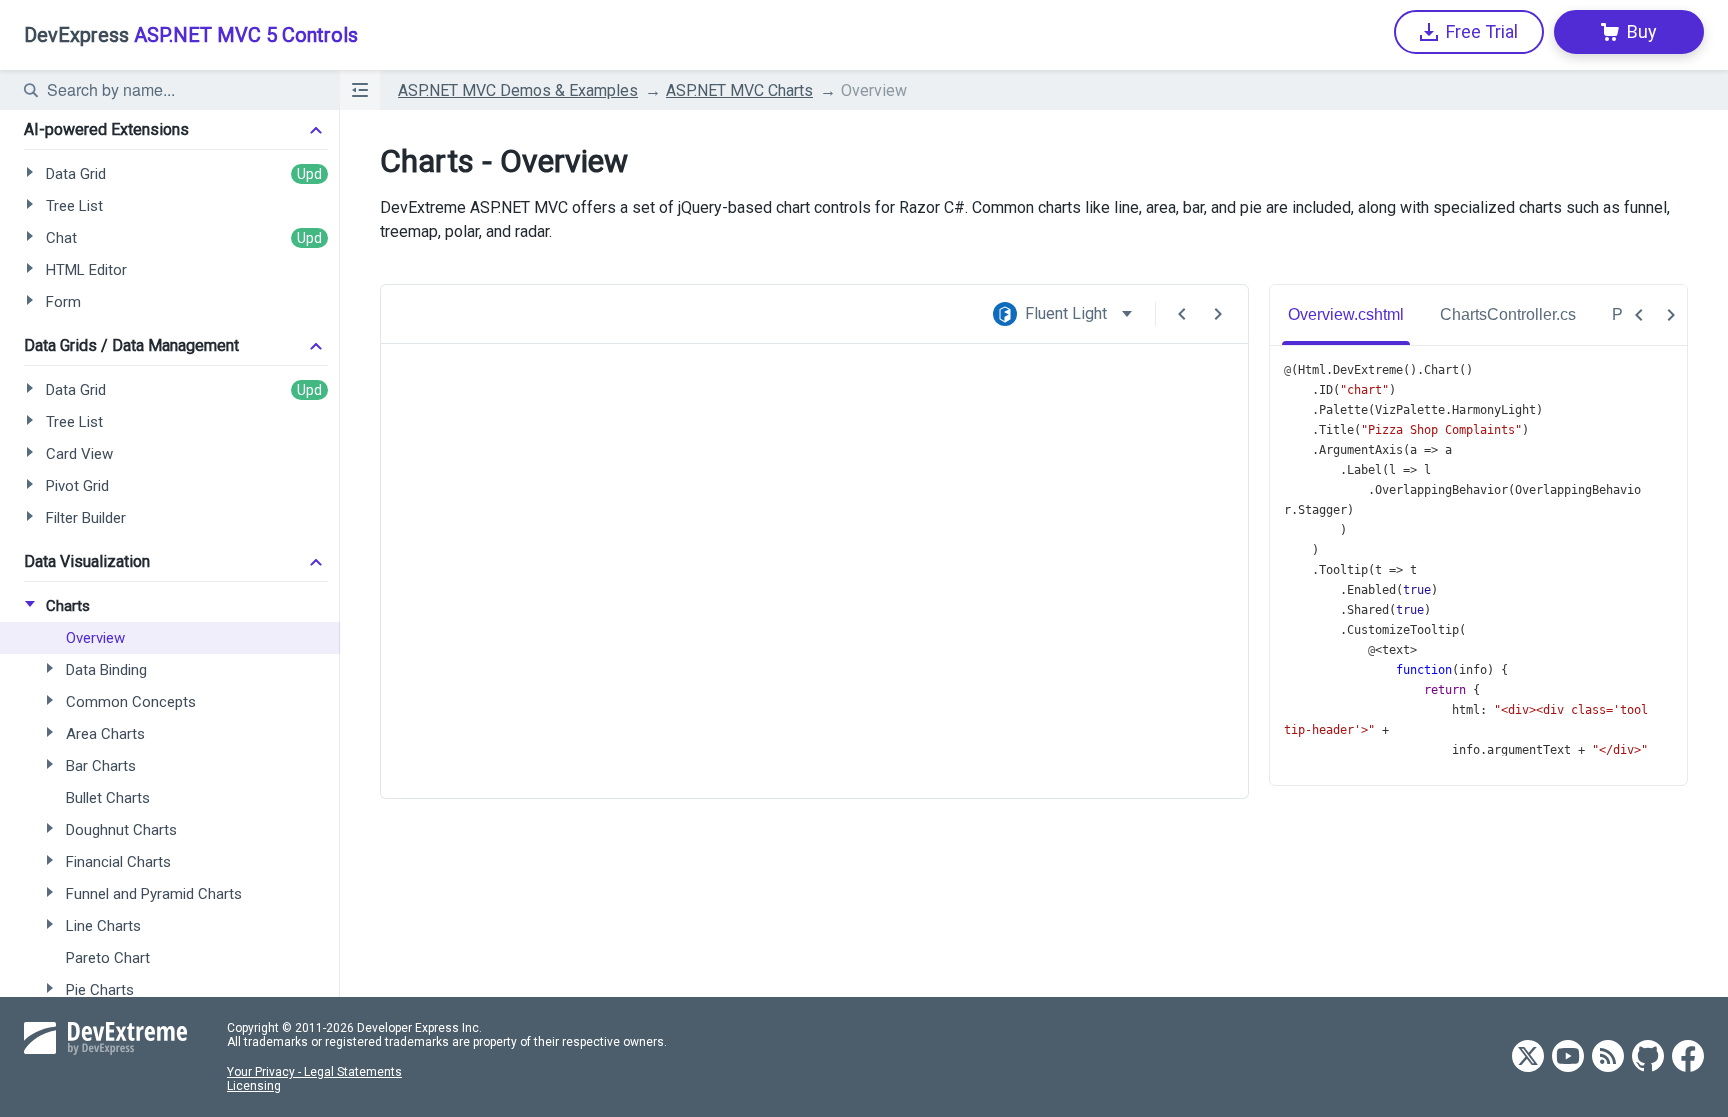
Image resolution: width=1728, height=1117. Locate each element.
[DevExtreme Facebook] (1688, 1057)
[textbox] (181, 90)
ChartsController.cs (1508, 314)
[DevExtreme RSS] (1608, 1057)
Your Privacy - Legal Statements (314, 1072)
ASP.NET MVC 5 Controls (191, 35)
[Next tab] (1671, 315)
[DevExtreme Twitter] (1528, 1057)
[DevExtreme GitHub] (1648, 1057)
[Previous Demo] (1182, 314)
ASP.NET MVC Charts (739, 90)
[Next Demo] (1218, 314)
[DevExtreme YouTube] (1568, 1057)
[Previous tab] (1639, 315)
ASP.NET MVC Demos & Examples (518, 90)
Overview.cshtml (1346, 314)
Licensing (254, 1086)
